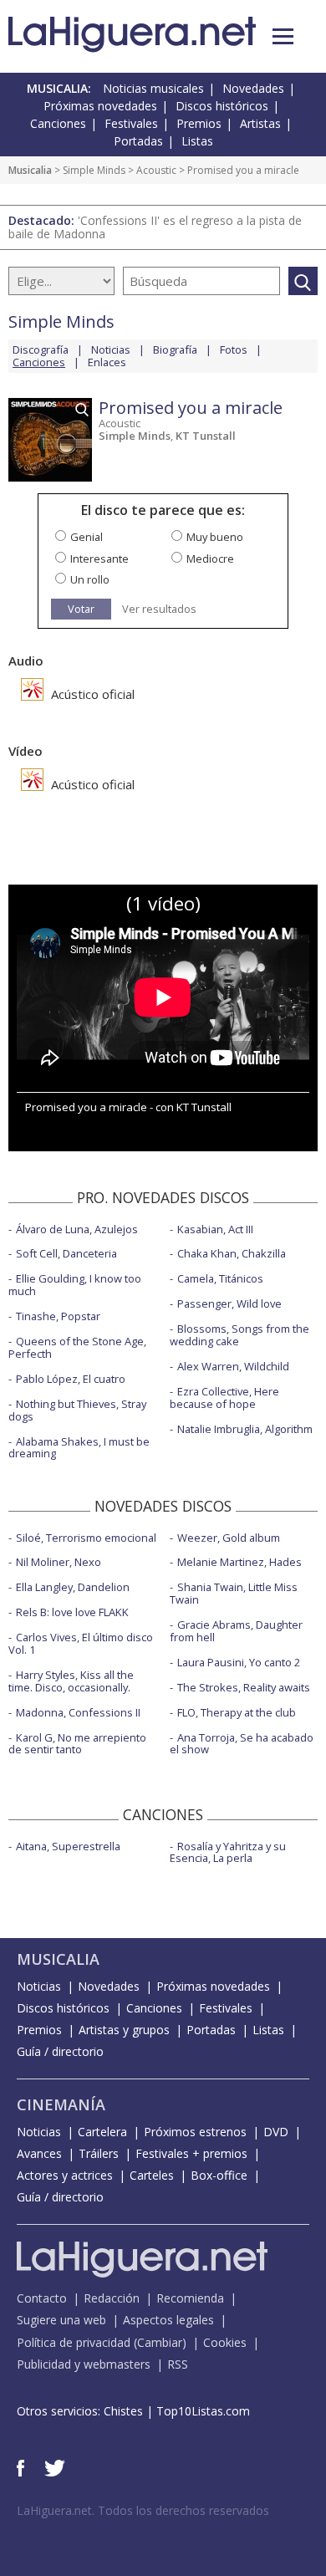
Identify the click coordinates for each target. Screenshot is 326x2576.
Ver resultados (159, 609)
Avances (39, 2153)
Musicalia (30, 170)
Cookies (225, 2342)
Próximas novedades (100, 106)
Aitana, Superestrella (68, 1846)
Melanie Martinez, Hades (239, 1562)
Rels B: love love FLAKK (72, 1612)
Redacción (112, 2298)
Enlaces (107, 362)
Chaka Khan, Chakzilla (232, 1253)
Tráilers (99, 2153)
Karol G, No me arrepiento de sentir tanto (77, 1744)
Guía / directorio (60, 2051)
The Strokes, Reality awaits (244, 1687)
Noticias (111, 349)
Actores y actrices (65, 2175)
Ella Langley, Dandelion (73, 1587)
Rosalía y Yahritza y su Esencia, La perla (228, 1852)
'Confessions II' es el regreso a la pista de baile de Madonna (155, 227)
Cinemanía (61, 2104)
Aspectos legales (168, 2320)
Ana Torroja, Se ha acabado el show (242, 1744)
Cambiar (160, 2342)
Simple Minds (94, 170)
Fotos (234, 349)
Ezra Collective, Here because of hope (224, 1398)
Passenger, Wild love (229, 1303)
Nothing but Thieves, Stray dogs (77, 1410)
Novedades (253, 88)
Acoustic (156, 170)
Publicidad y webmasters (84, 2364)
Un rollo (90, 579)
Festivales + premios (191, 2153)
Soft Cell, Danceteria (66, 1253)
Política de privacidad (74, 2342)
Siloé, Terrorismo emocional (86, 1538)
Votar (81, 609)
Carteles (152, 2175)
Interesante (99, 559)
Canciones (58, 123)
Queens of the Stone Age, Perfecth (77, 1347)
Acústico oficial (91, 694)
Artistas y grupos (124, 2030)
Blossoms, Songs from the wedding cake (239, 1335)
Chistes (123, 2411)
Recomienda (190, 2298)
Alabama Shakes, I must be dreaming (79, 1448)
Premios (199, 123)
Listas (197, 141)
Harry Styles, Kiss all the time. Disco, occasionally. (71, 1681)
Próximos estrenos (195, 2132)
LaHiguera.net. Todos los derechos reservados (143, 2510)
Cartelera (102, 2132)
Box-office (219, 2175)
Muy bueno (215, 537)
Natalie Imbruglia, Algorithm (245, 1429)
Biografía (175, 349)
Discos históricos (222, 106)
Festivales (131, 123)
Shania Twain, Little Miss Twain (234, 1593)
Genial (87, 537)
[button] (283, 36)
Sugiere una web (61, 2320)
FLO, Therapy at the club (237, 1712)
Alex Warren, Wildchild (233, 1366)
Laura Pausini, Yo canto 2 (239, 1662)
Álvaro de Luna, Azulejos (77, 1229)
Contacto (42, 2298)
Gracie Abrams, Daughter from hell (236, 1631)
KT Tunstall (206, 436)
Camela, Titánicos (220, 1278)
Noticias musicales (153, 88)
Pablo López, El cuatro (71, 1379)
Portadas (138, 141)
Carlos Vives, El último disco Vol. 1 (81, 1643)
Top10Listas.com (203, 2411)
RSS (178, 2364)
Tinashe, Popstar (58, 1316)
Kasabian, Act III (215, 1229)
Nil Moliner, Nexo (59, 1562)
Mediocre (210, 559)
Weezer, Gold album (229, 1538)
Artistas (260, 123)
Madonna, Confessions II (78, 1712)
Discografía (41, 349)
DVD (276, 2132)
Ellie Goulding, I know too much (75, 1285)
